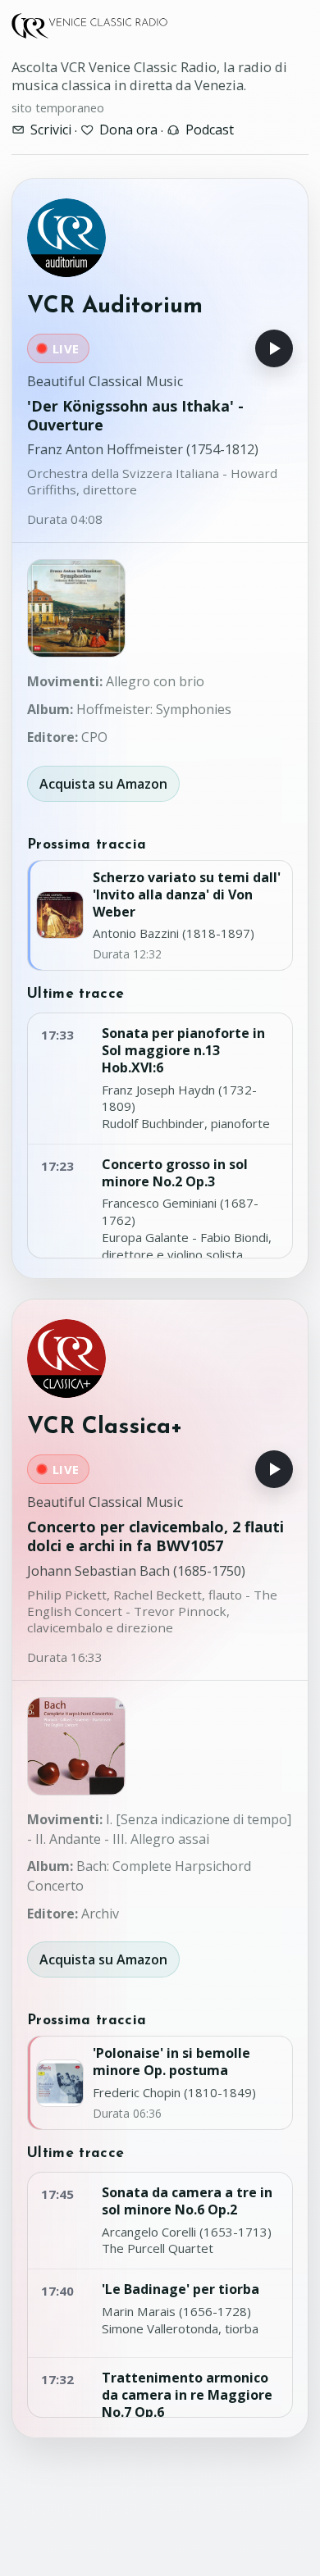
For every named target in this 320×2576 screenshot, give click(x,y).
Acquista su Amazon (103, 784)
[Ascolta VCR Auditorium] (274, 348)
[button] (76, 608)
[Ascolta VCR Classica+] (274, 1469)
